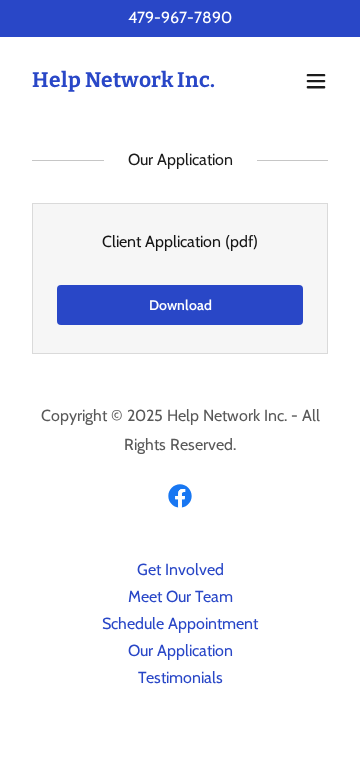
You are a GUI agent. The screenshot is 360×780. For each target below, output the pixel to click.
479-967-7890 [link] (180, 17)
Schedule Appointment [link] (180, 623)
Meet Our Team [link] (180, 596)
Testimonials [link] (180, 677)
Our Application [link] (180, 650)
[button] (316, 81)
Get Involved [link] (180, 569)
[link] (123, 81)
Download (180, 305)
